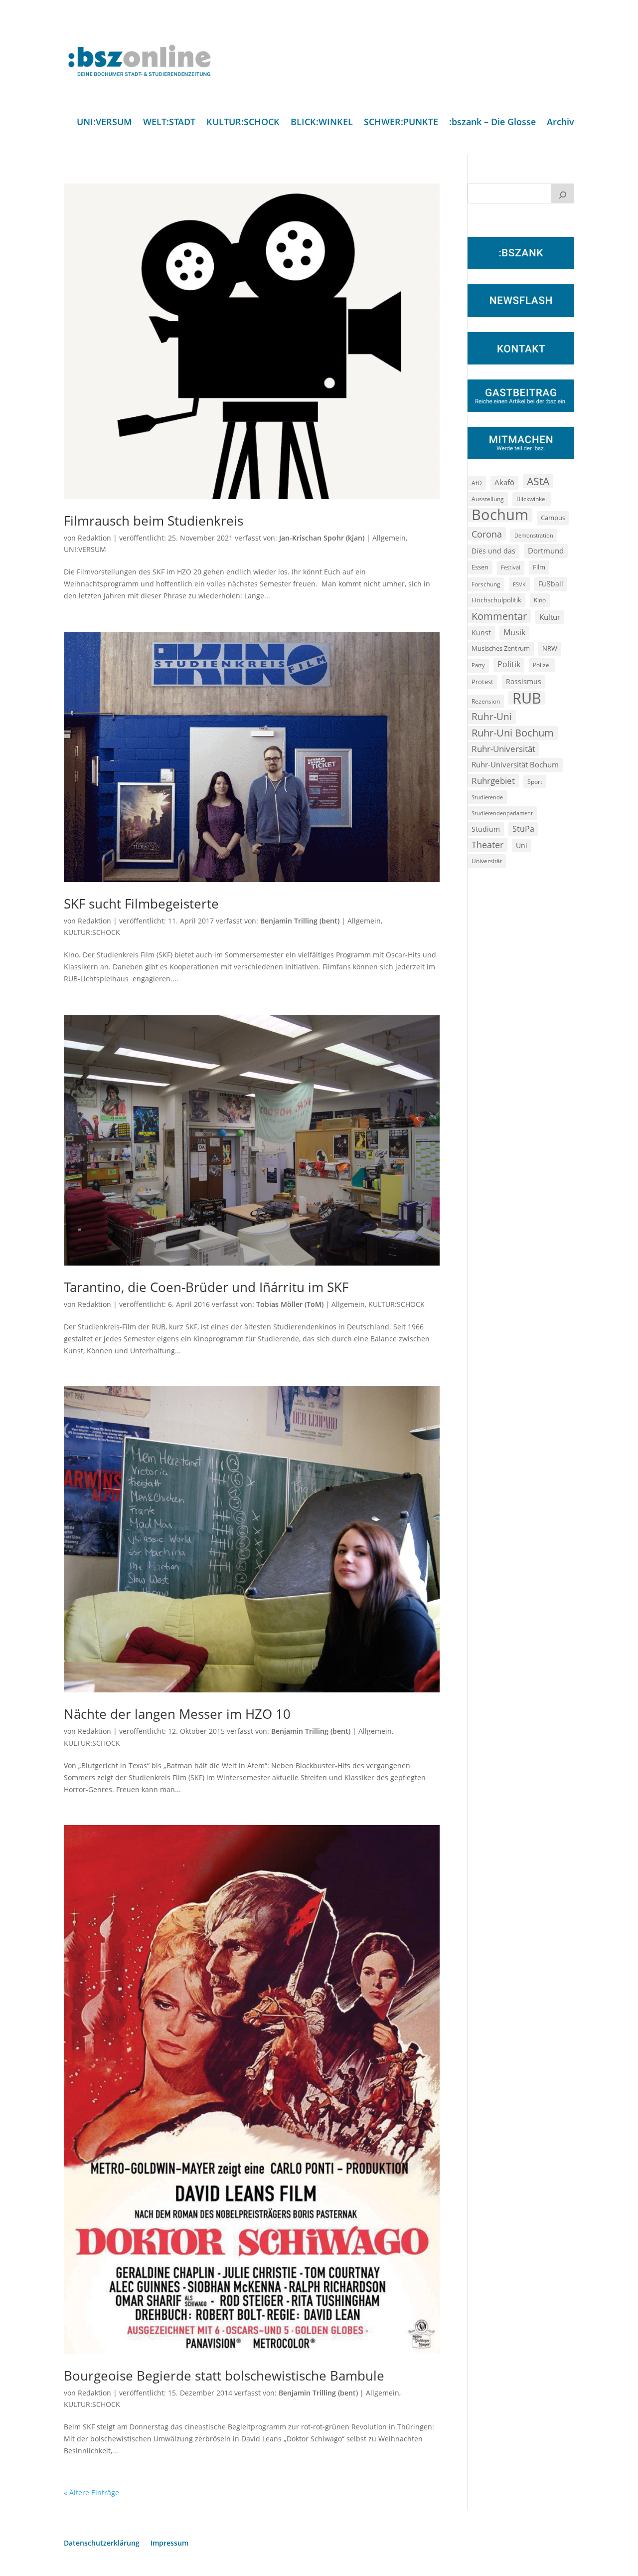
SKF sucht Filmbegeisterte (141, 904)
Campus (553, 518)
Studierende (487, 797)
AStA (538, 481)
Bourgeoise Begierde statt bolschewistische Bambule (224, 2376)
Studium (486, 829)
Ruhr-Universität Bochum (515, 764)
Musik (514, 632)
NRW (550, 648)
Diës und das (493, 551)
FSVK (519, 584)
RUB (527, 698)
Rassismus (524, 681)
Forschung (486, 584)
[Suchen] (563, 193)
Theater (487, 845)
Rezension (486, 701)
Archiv (560, 123)
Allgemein (389, 538)
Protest (482, 682)
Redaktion (94, 538)
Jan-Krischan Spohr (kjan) (322, 538)
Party (478, 665)
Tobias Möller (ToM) (290, 1304)
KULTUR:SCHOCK (243, 123)
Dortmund (546, 551)
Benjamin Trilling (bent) (300, 921)
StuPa (523, 829)
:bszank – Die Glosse (492, 123)
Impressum (169, 2544)
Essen (480, 567)
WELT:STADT (169, 123)
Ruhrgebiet (493, 781)
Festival (511, 567)
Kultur (550, 617)
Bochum (500, 515)
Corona (487, 534)
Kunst (481, 633)
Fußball (551, 584)
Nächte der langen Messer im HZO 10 (177, 1714)
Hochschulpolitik (496, 600)
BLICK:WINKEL (322, 123)
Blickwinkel (532, 499)
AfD (477, 483)
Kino (540, 600)
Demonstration (534, 535)
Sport (535, 782)
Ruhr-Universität (503, 748)
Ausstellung (488, 499)
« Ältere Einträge (91, 2492)
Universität (487, 861)
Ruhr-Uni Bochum (513, 733)
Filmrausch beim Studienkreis (154, 521)
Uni (522, 845)
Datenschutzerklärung (102, 2544)
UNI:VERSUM (104, 123)
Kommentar (499, 616)
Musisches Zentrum (501, 648)
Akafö (504, 482)
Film (539, 567)
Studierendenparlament (502, 813)
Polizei (542, 665)
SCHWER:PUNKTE (401, 123)
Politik (509, 664)
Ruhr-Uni (492, 717)
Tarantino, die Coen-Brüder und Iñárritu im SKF (206, 1287)
